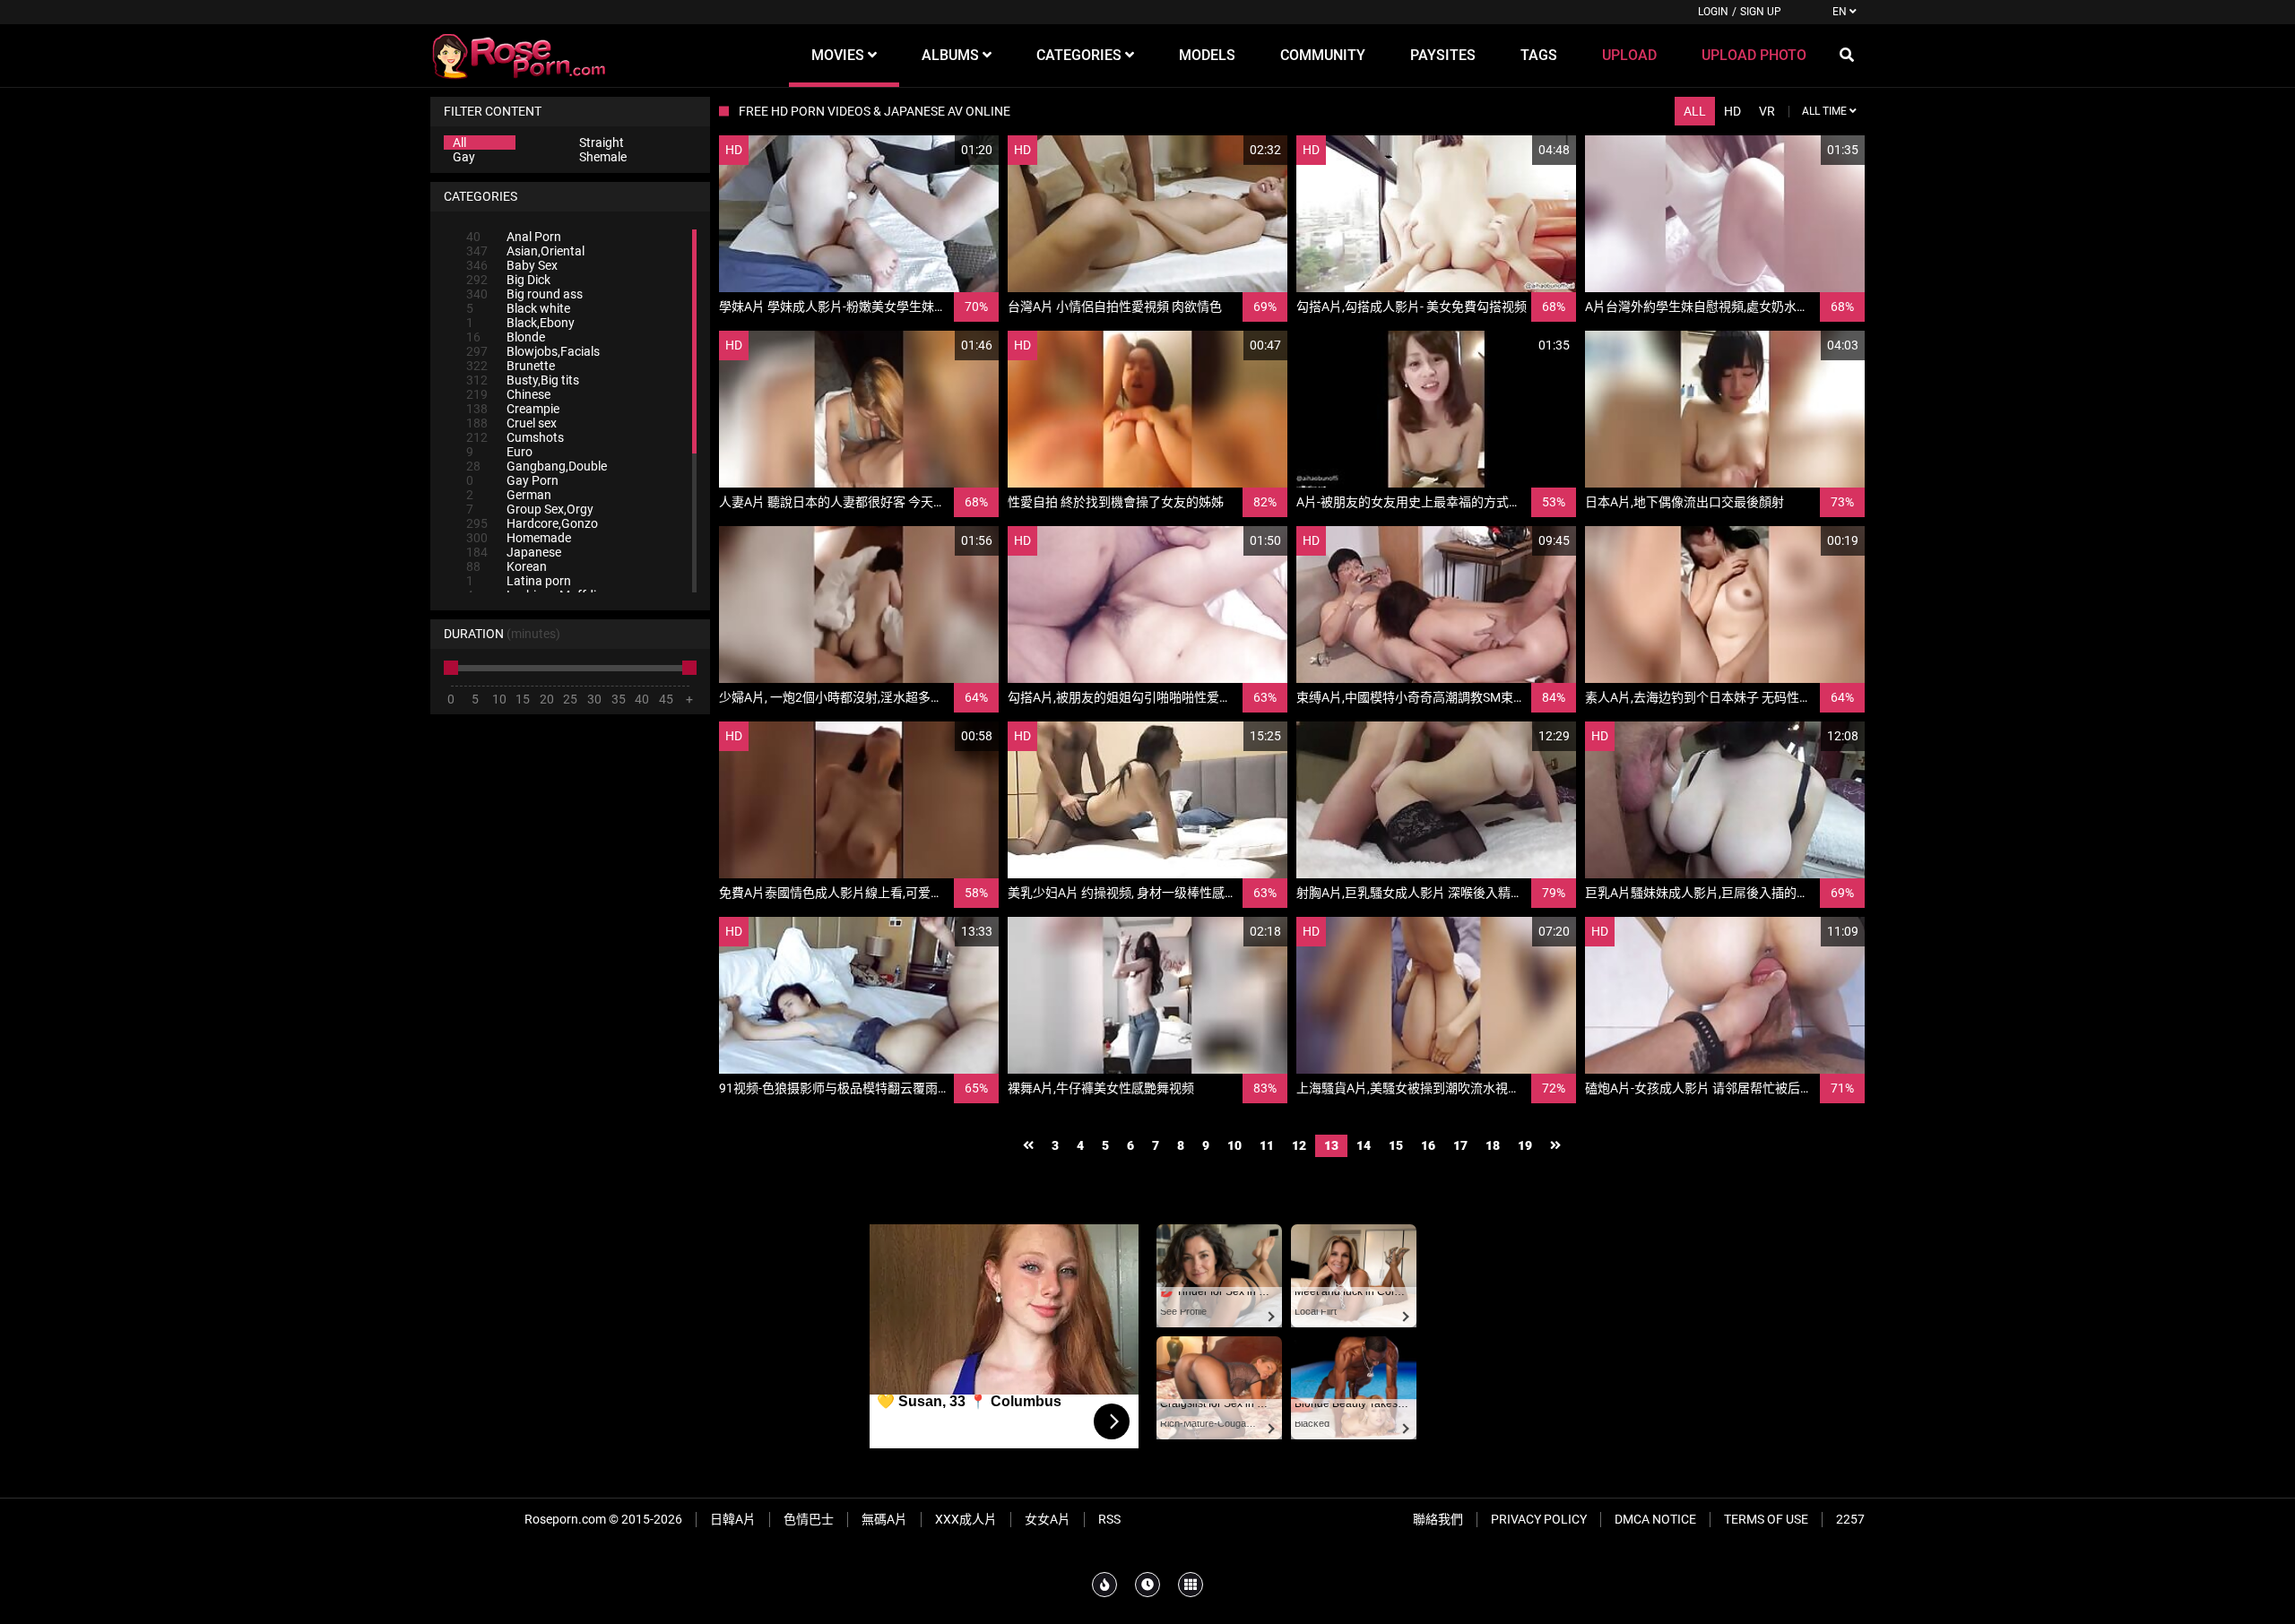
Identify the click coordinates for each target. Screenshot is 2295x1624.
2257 (1850, 1519)
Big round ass (524, 294)
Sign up (1761, 12)
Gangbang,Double (537, 466)
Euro (499, 452)
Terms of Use (1766, 1519)
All (459, 143)
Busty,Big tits (523, 380)
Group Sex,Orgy (530, 509)
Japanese (514, 552)
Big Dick (508, 280)
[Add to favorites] (942, 150)
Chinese (508, 394)
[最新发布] (1147, 1585)
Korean (507, 566)
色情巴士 (809, 1519)
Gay (464, 157)
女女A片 (1048, 1519)
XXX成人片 (966, 1519)
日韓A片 (733, 1519)
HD (1732, 111)
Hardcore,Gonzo (532, 523)
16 (1428, 1145)
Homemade (519, 538)
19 (1525, 1145)
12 (1299, 1145)
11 (1267, 1145)
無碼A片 (884, 1519)
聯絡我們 (1438, 1519)
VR (1767, 111)
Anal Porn (514, 237)
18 (1493, 1145)
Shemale (603, 157)
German (509, 495)
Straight (602, 143)
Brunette (511, 366)
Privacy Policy (1539, 1519)
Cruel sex (511, 423)
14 (1364, 1145)
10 (1234, 1145)
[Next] (1555, 1146)
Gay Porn (512, 480)
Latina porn (519, 581)
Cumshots (515, 437)
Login (1713, 12)
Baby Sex (512, 265)
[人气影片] (1104, 1585)
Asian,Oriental (525, 251)
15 (1396, 1145)
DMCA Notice (1655, 1519)
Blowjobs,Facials (533, 351)
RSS (1109, 1519)
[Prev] (1028, 1146)
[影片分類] (1191, 1585)
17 (1460, 1145)
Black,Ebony (520, 323)
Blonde (506, 337)
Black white (518, 308)
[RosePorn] (520, 56)
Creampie (513, 409)
